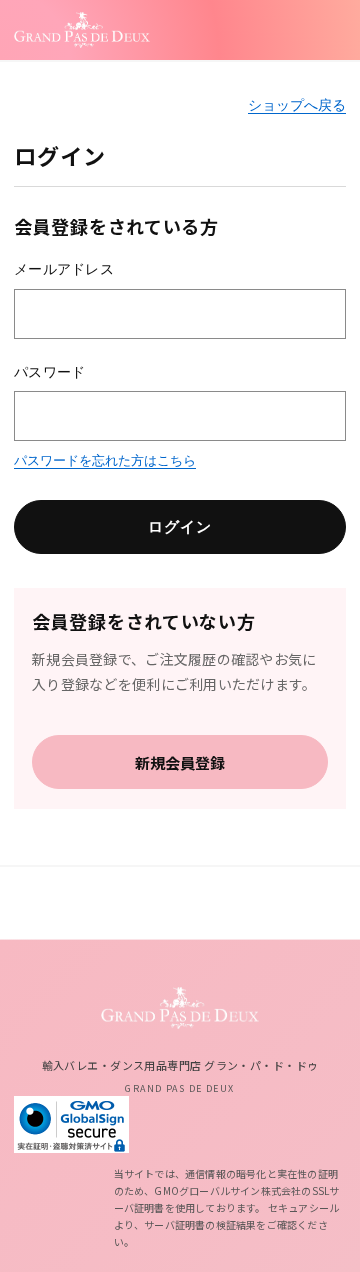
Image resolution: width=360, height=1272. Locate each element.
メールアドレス (64, 269)
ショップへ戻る (297, 105)
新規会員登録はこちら (180, 762)
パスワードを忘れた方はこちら (105, 460)
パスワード (49, 372)
